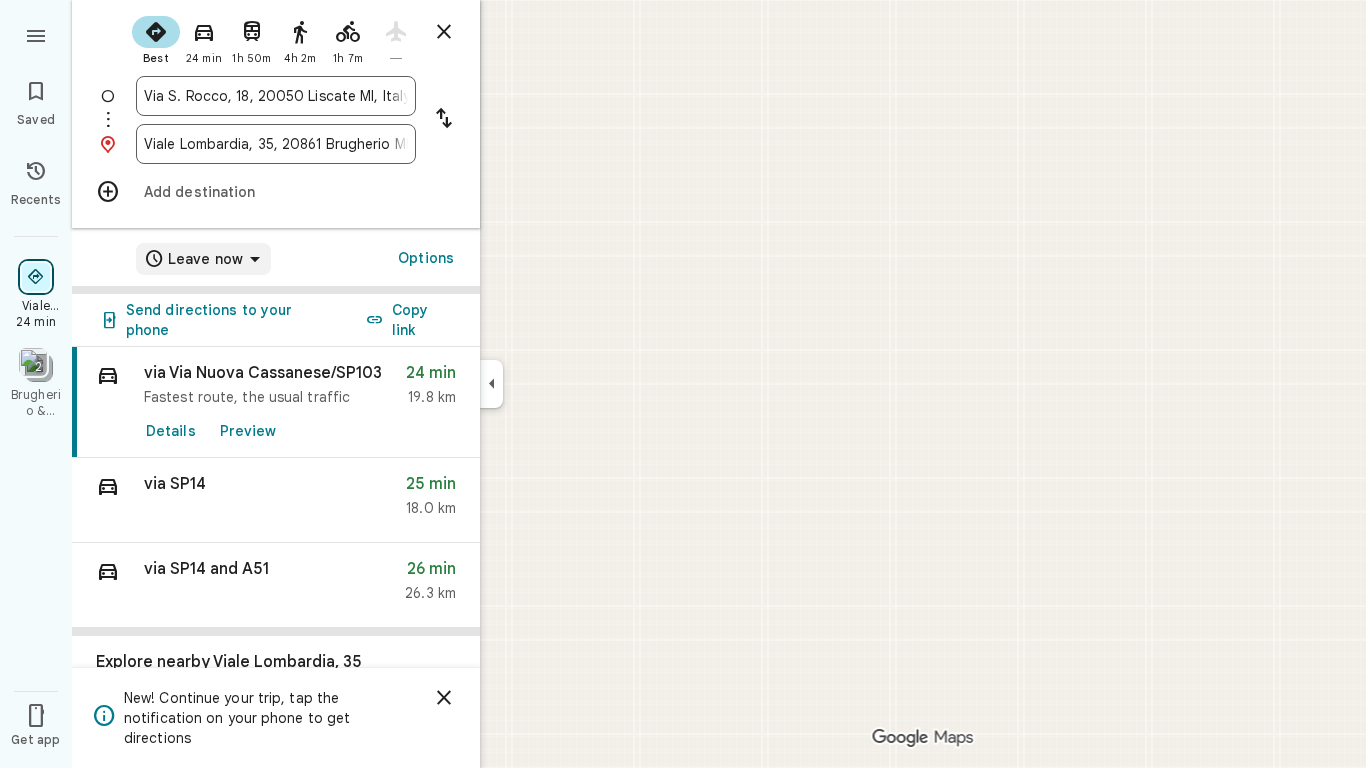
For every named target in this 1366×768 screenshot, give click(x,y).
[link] (276, 402)
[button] (276, 500)
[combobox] (276, 96)
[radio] (156, 38)
